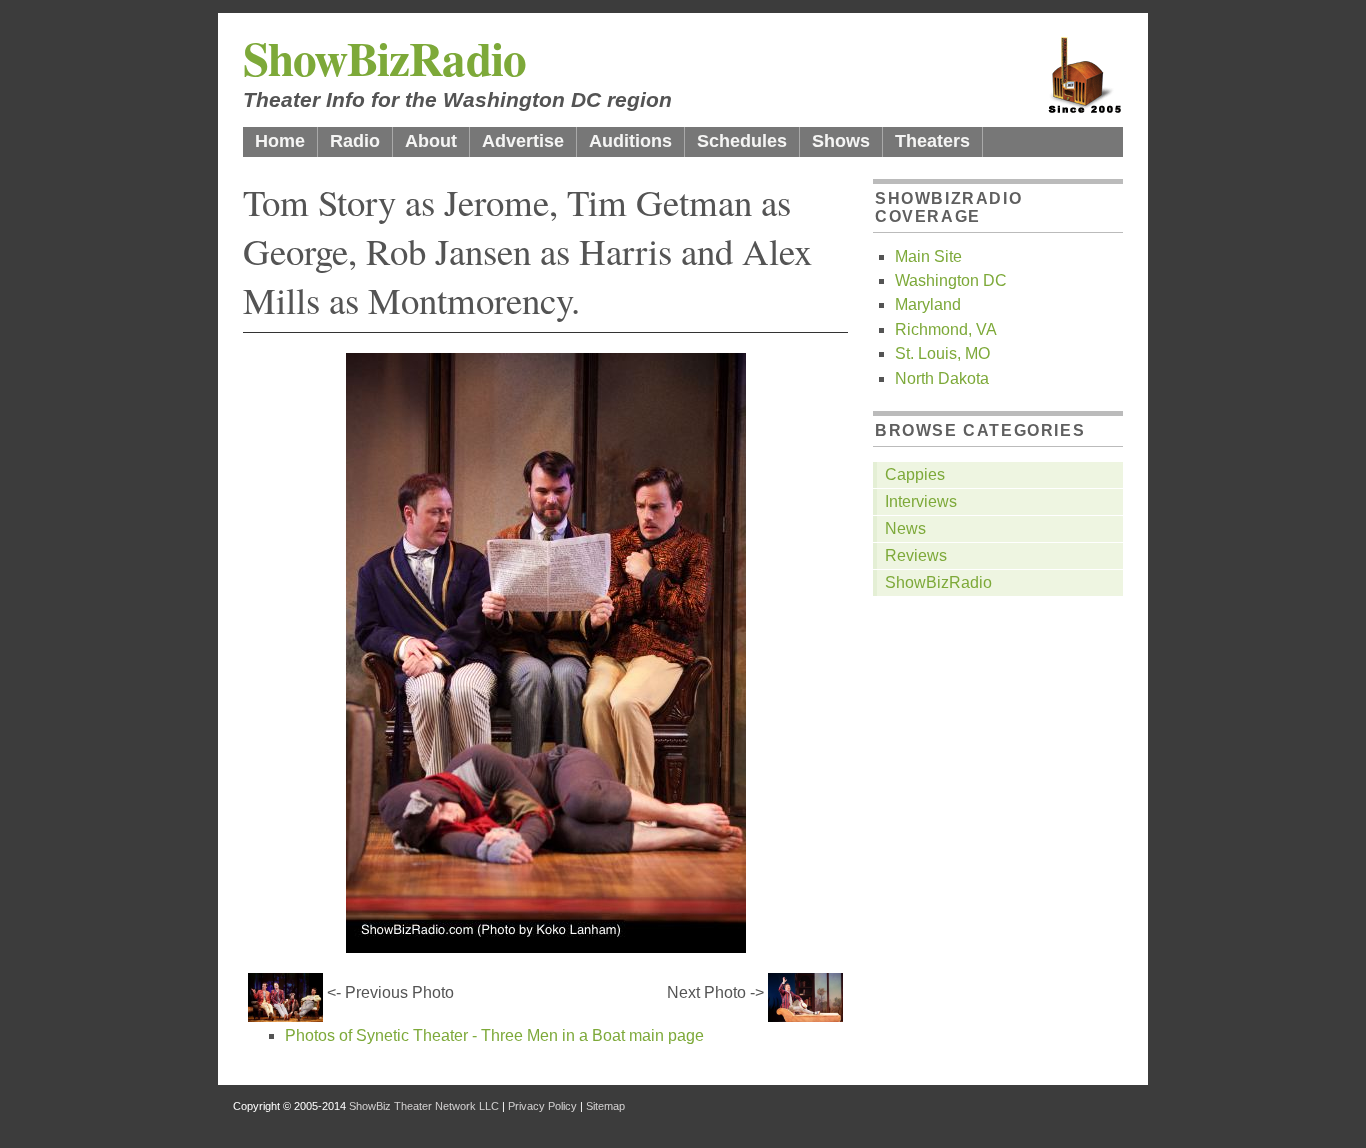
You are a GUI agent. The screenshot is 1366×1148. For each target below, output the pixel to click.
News (905, 528)
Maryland (928, 304)
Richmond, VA (946, 329)
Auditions (630, 141)
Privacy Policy (542, 1106)
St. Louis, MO (942, 353)
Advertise (523, 141)
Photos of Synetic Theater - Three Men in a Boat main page (494, 1035)
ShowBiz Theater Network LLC (424, 1106)
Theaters (932, 141)
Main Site (928, 256)
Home (280, 141)
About (431, 141)
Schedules (742, 141)
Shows (841, 141)
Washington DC (951, 280)
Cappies (915, 474)
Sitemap (605, 1106)
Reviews (916, 555)
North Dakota (942, 378)
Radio (355, 141)
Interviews (921, 501)
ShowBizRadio (384, 57)
